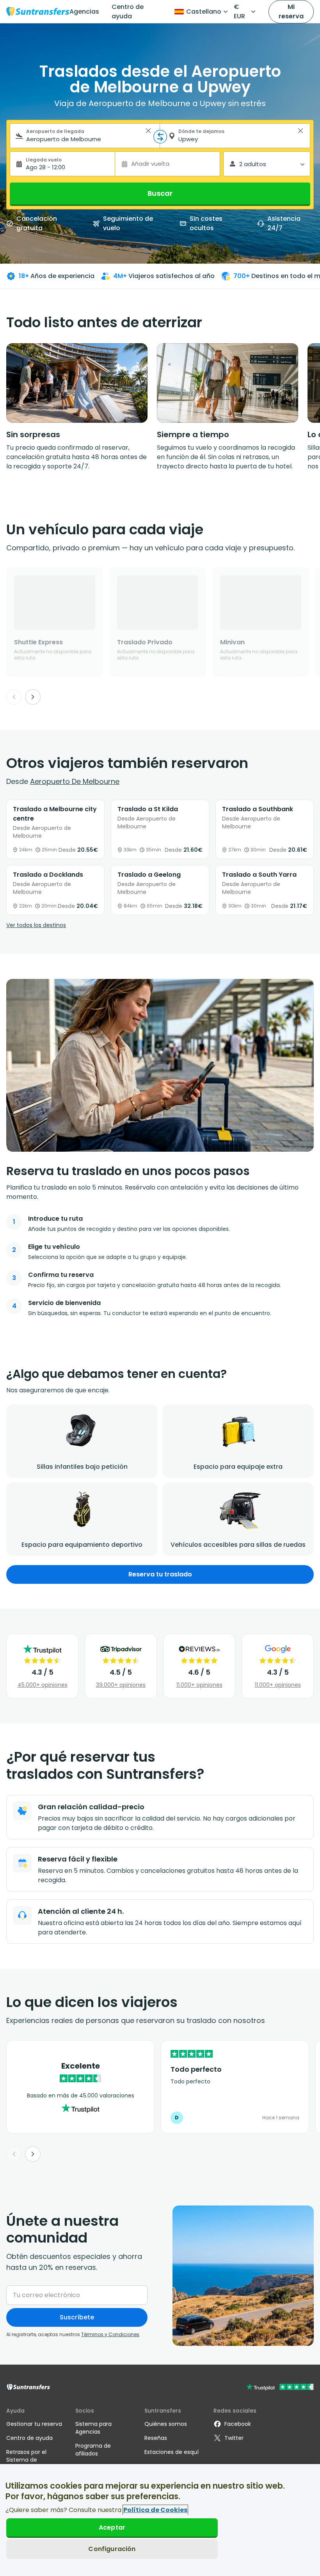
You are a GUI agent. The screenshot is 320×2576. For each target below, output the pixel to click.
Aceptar (112, 2527)
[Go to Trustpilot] (280, 2388)
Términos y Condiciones (110, 2334)
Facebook (238, 2424)
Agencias (84, 12)
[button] (148, 131)
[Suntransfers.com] (38, 12)
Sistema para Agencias (93, 2428)
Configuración (112, 2549)
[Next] (33, 697)
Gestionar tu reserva (34, 2424)
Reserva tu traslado (160, 1574)
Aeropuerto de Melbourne (75, 781)
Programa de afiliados (93, 2450)
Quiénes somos (166, 2424)
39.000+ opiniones (121, 1685)
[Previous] (14, 697)
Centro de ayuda (128, 12)
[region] (160, 2520)
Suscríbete (77, 2317)
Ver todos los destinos (36, 925)
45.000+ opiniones (43, 1685)
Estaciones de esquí (172, 2452)
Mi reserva (291, 12)
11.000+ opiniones (199, 1685)
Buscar (160, 193)
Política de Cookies (155, 2510)
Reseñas (156, 2438)
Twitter (234, 2438)
